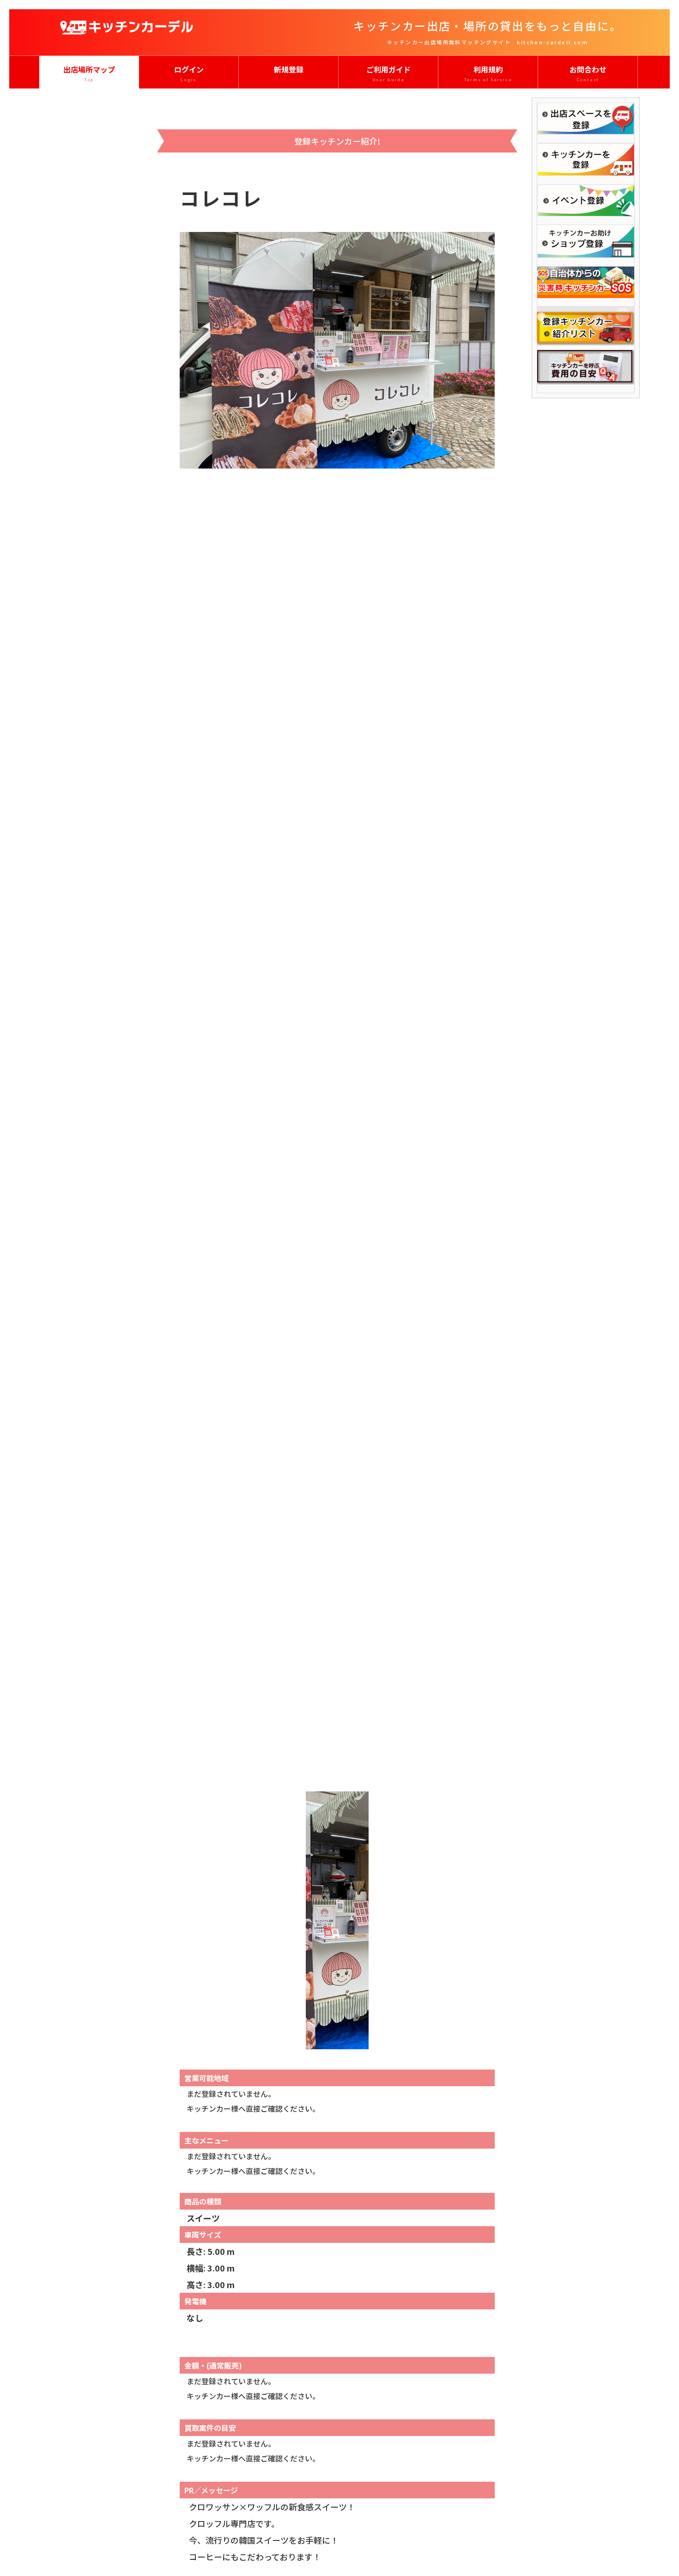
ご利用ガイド (388, 73)
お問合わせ (588, 73)
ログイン (189, 73)
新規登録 (289, 69)
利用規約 (488, 73)
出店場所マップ (89, 73)
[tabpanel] (337, 1005)
